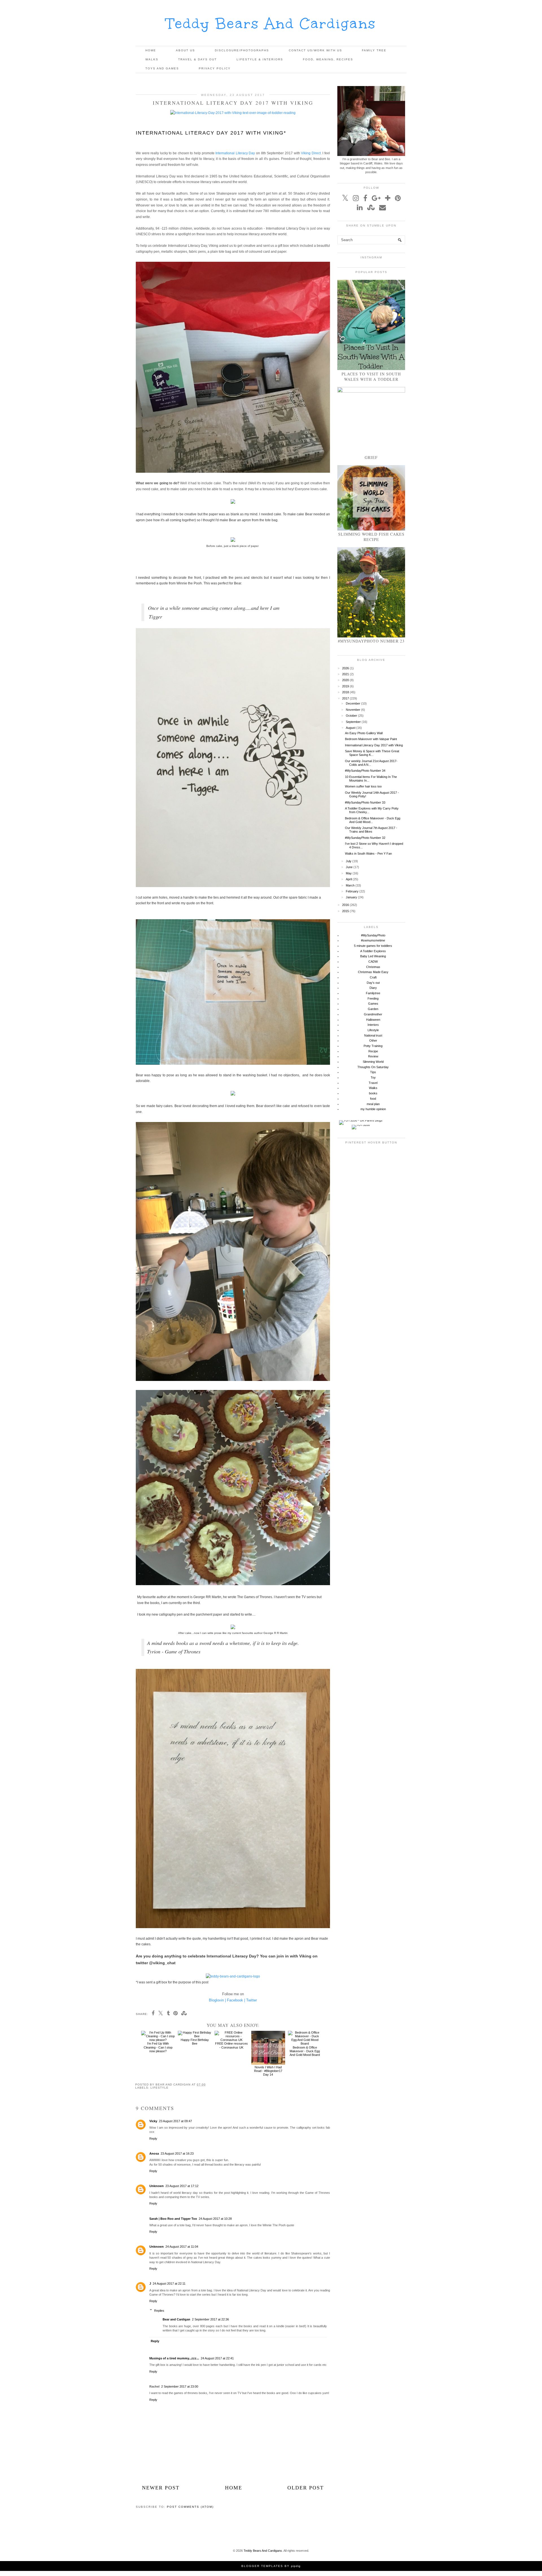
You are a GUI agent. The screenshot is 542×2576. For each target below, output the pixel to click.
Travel (373, 1083)
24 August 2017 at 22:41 (217, 2358)
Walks (152, 59)
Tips (373, 1072)
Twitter (252, 2000)
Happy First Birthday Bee (195, 2042)
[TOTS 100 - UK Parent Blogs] (361, 1120)
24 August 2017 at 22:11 (169, 2284)
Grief (371, 457)
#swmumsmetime (373, 940)
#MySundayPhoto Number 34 (365, 771)
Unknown (157, 2186)
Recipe (373, 1051)
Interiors (373, 1025)
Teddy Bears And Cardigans (271, 24)
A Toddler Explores (373, 951)
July (349, 861)
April (349, 879)
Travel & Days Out (197, 59)
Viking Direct (311, 153)
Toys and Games (162, 68)
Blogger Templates (262, 2566)
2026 (346, 668)
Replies (159, 2311)
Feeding (373, 998)
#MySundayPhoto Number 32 (365, 838)
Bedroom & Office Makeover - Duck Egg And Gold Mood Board (305, 2051)
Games (373, 1004)
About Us (185, 50)
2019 (346, 686)
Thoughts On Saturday (373, 1067)
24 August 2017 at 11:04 (182, 2247)
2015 (346, 911)
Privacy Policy (215, 68)
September (353, 722)
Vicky (153, 2121)
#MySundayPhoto (373, 935)
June (349, 867)
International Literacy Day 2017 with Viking (374, 745)
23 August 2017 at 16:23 (177, 2153)
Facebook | (236, 2000)
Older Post (306, 2488)
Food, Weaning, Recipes (328, 59)
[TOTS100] (361, 1125)
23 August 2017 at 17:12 (182, 2186)
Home (151, 50)
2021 (346, 674)
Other (373, 1040)
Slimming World (373, 1062)
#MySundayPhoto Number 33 (365, 802)
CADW (373, 962)
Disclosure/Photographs (242, 50)
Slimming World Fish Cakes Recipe (371, 537)
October (351, 716)
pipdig (296, 2566)
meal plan (373, 1104)
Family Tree (374, 50)
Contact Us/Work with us (315, 50)
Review (373, 1056)
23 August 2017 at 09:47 (175, 2121)
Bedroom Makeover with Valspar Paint (371, 739)
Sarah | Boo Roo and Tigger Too (173, 2219)
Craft (373, 977)
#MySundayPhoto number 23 (371, 641)
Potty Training (373, 1046)
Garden (373, 1009)
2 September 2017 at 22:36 (210, 2319)
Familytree (373, 993)
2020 (346, 680)
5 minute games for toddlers (373, 946)
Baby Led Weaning (373, 956)
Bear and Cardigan (176, 2319)
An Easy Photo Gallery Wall (364, 733)
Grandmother (373, 1014)
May (349, 873)
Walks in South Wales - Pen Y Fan (368, 853)
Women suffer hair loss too (363, 786)
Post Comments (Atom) (190, 2507)
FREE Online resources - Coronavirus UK (231, 2045)
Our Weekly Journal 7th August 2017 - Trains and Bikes (371, 830)
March (350, 885)
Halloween (373, 1020)
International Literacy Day (235, 153)
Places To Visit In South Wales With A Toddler (371, 377)
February (352, 891)
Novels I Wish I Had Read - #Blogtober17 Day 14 (268, 2071)
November (353, 710)
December (353, 703)
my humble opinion (373, 1109)
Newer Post (161, 2488)
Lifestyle (159, 2088)
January (351, 897)
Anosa (154, 2153)
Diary (373, 988)
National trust (373, 1035)
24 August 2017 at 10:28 (215, 2219)
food (373, 1099)
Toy (373, 1077)
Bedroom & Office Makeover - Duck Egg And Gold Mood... (373, 820)
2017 (346, 698)
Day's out (373, 983)
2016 (346, 905)
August (351, 728)
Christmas (373, 967)
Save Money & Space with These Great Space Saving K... (372, 753)
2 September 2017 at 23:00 (180, 2386)
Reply (153, 2139)
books (373, 1093)
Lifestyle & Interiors (260, 59)
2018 (346, 692)
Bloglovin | (217, 2000)
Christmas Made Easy (373, 972)
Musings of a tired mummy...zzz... (174, 2358)
